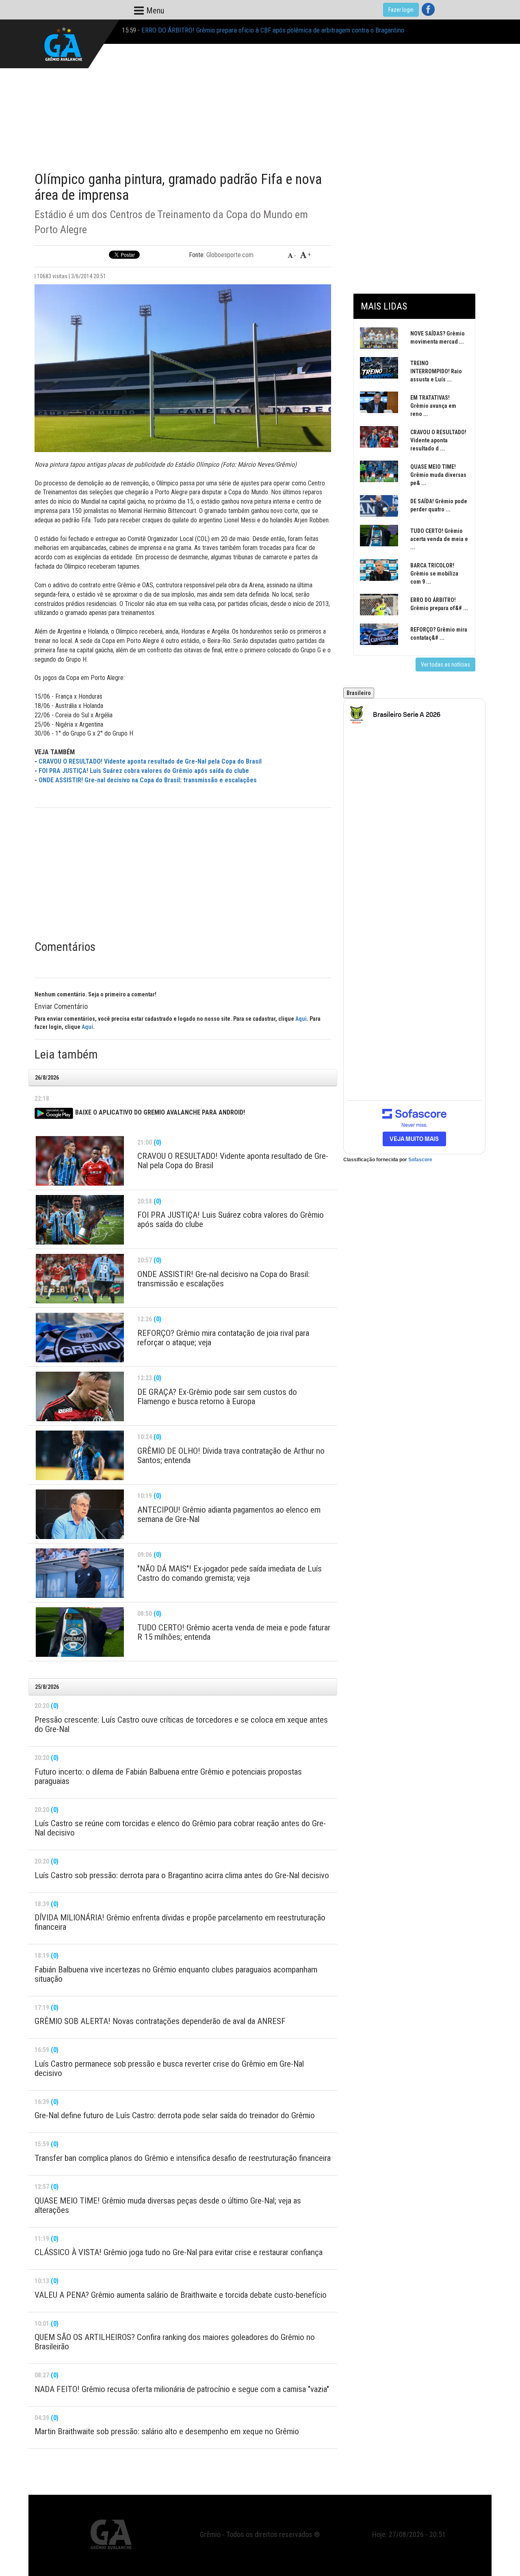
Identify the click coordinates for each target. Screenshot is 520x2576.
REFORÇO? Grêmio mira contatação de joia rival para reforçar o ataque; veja (242, 31)
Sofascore (420, 1160)
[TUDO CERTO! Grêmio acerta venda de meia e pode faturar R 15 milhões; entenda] (80, 1632)
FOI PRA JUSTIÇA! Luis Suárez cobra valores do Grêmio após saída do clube (144, 771)
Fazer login (401, 10)
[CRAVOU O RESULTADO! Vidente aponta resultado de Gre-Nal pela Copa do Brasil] (80, 1161)
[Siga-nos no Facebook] (428, 9)
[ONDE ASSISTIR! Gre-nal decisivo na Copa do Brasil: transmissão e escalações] (80, 1279)
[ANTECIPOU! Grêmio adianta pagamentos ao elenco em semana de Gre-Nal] (80, 1514)
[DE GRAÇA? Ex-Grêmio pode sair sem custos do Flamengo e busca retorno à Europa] (80, 1396)
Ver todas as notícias (445, 665)
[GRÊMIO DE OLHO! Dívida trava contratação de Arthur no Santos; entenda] (80, 1455)
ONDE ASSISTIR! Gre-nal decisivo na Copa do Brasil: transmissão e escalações (148, 780)
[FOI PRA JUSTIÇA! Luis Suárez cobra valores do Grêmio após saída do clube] (80, 1220)
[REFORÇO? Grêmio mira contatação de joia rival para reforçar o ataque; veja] (80, 1338)
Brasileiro (359, 693)
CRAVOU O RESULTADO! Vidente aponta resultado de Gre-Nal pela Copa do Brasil (150, 761)
